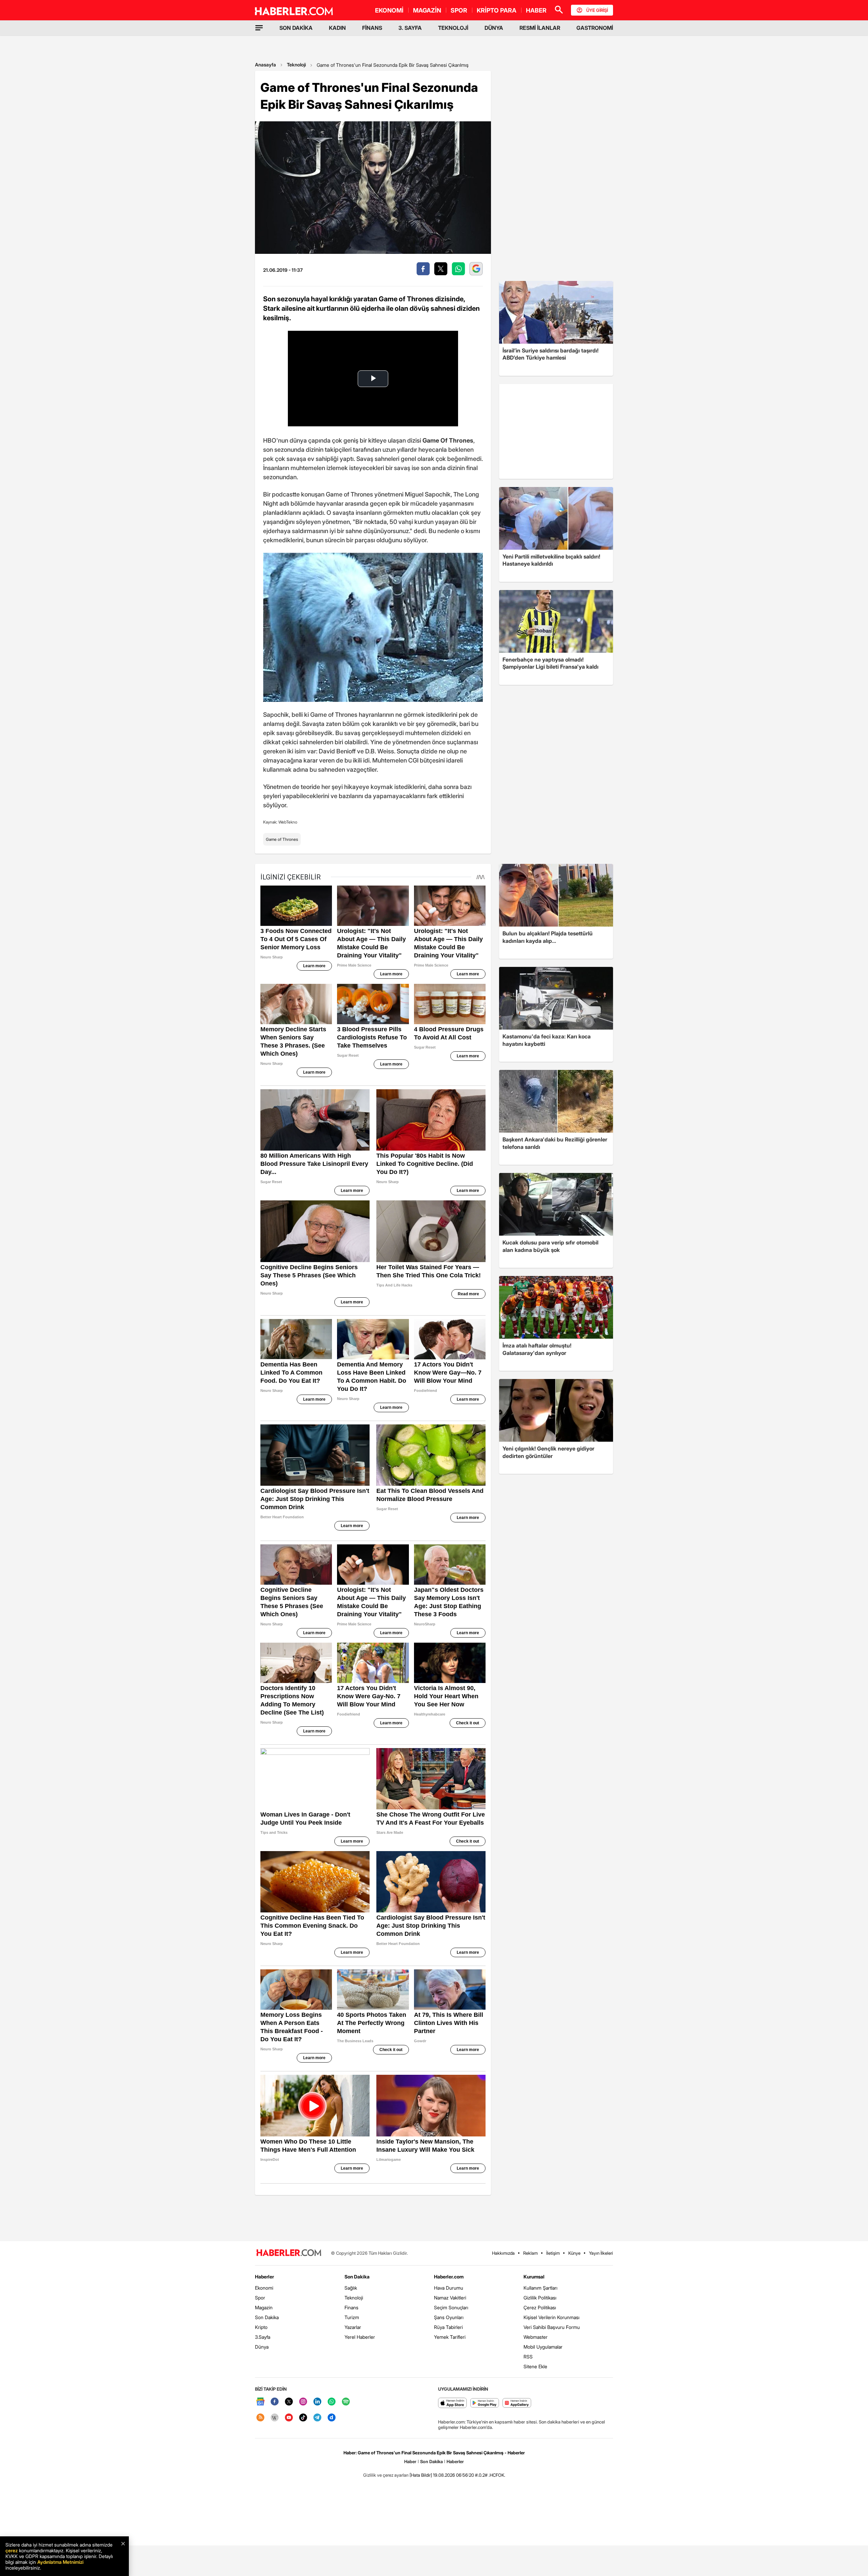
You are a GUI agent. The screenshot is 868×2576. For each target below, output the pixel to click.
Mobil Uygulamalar (543, 2347)
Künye (574, 2253)
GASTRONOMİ (595, 28)
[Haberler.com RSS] (260, 2418)
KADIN (337, 28)
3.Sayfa (263, 2337)
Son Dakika (267, 2317)
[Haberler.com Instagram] (303, 2402)
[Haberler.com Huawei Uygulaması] (517, 2403)
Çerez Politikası (540, 2307)
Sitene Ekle (535, 2366)
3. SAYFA (410, 28)
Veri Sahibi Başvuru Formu (552, 2327)
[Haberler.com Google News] (260, 2402)
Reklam (530, 2253)
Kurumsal (534, 2277)
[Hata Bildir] (421, 2475)
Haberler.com (449, 2277)
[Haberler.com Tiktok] (303, 2418)
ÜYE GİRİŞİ (597, 10)
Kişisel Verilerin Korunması (551, 2317)
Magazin (264, 2307)
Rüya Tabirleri (448, 2327)
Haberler (264, 2277)
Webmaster (536, 2337)
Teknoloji (296, 65)
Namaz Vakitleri (450, 2298)
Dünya (262, 2347)
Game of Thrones (282, 839)
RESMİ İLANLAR (540, 28)
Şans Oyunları (449, 2317)
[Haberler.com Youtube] (289, 2418)
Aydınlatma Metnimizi (60, 2562)
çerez (12, 2550)
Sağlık (351, 2288)
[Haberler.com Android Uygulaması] (485, 2403)
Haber (410, 2461)
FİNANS (372, 28)
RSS (528, 2357)
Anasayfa (265, 65)
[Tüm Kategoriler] (259, 28)
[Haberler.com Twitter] (289, 2402)
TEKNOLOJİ (453, 28)
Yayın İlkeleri (601, 2253)
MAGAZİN (427, 10)
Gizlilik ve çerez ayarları (386, 2475)
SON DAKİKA (296, 28)
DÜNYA (494, 28)
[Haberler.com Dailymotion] (332, 2418)
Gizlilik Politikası (540, 2298)
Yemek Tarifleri (450, 2337)
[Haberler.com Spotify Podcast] (346, 2402)
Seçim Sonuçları (451, 2307)
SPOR (459, 10)
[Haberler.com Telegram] (317, 2418)
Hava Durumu (449, 2288)
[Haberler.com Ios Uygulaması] (452, 2403)
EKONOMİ (389, 10)
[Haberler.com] (289, 2253)
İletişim (553, 2253)
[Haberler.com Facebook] (275, 2402)
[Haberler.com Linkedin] (317, 2402)
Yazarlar (353, 2327)
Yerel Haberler (360, 2337)
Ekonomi (264, 2288)
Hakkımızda (503, 2253)
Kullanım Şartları (540, 2288)
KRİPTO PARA (497, 10)
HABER (536, 10)
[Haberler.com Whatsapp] (332, 2402)
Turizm (352, 2317)
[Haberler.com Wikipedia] (275, 2418)
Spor (260, 2298)
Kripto (261, 2327)
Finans (351, 2307)
